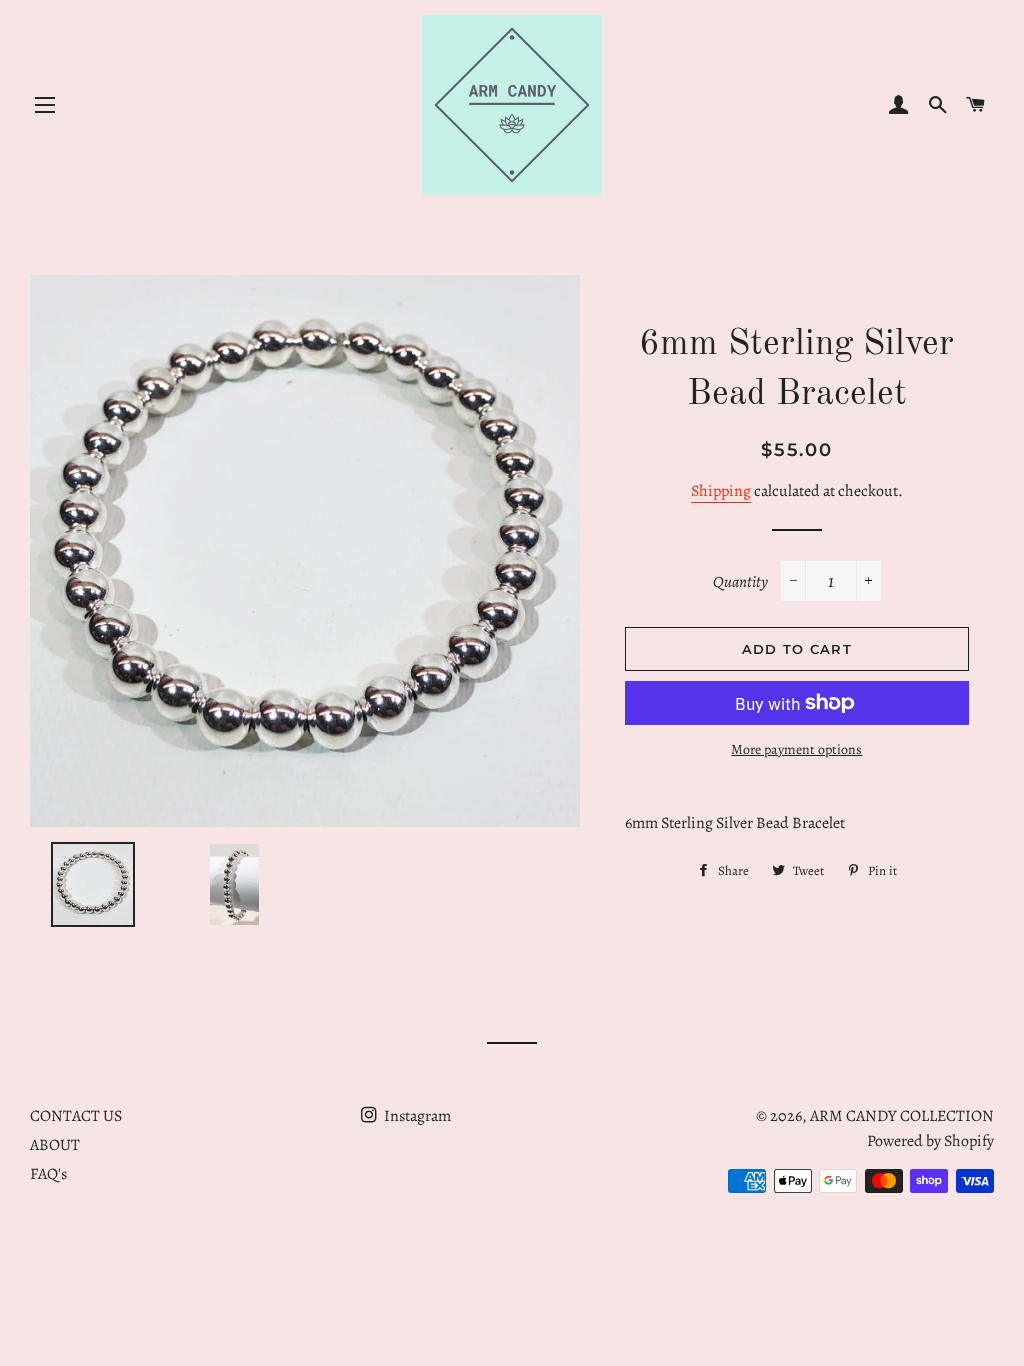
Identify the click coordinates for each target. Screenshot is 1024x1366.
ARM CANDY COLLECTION (902, 1116)
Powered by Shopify (930, 1141)
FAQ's (48, 1174)
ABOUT (55, 1145)
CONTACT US (76, 1116)
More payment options (796, 749)
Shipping (721, 491)
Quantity (740, 582)
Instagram (416, 1116)
